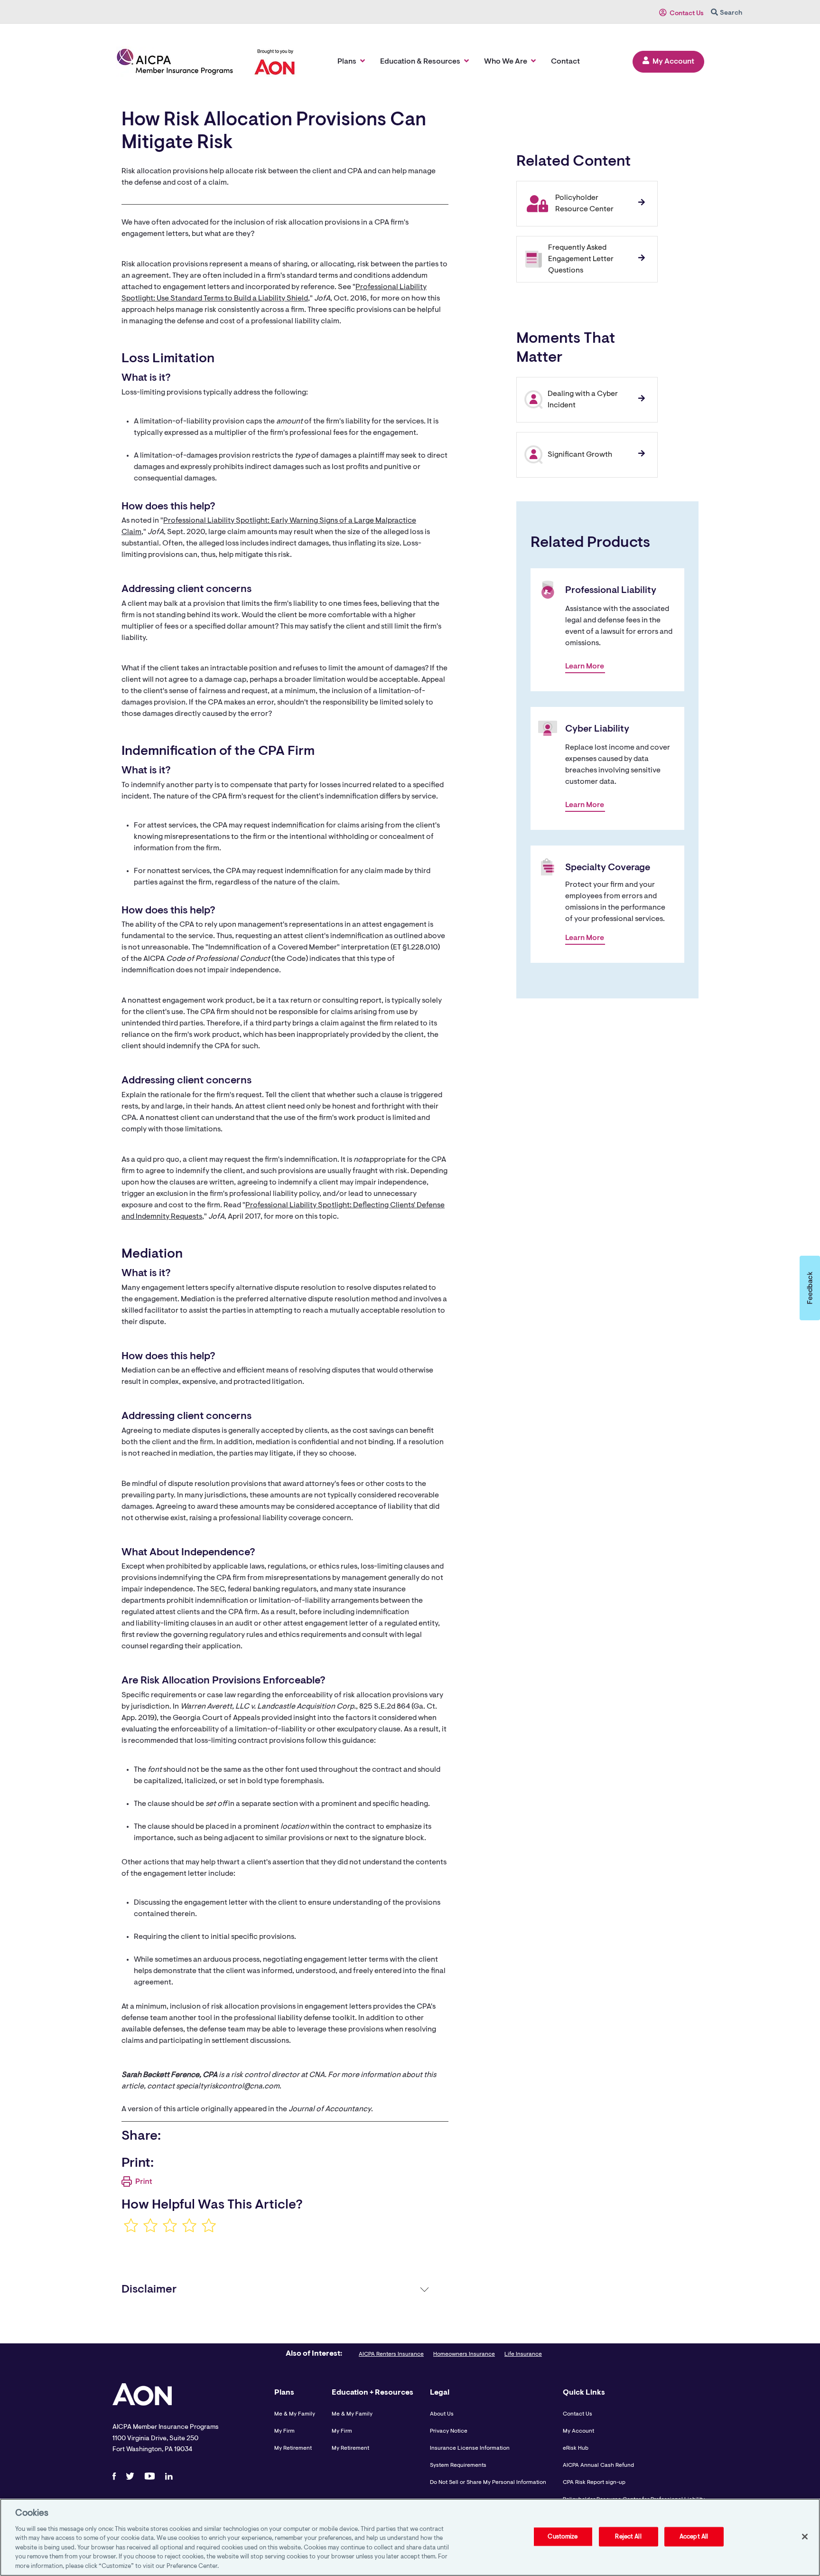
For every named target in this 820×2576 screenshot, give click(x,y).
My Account (673, 62)
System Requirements (458, 2465)
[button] (810, 1288)
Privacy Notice (449, 2431)
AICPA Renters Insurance (391, 2354)
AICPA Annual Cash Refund (598, 2465)
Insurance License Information (470, 2448)
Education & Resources (420, 62)
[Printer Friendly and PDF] (137, 2185)
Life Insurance (523, 2354)
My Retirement (293, 2448)
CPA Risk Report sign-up (594, 2482)
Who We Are (506, 62)
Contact (565, 62)
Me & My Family (295, 2414)
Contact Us (687, 14)
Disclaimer (149, 2290)
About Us (442, 2414)
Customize (563, 2536)
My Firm (284, 2431)
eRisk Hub (576, 2448)
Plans (347, 62)
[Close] (805, 2537)
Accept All (694, 2536)
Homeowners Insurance (464, 2354)
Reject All (628, 2536)
